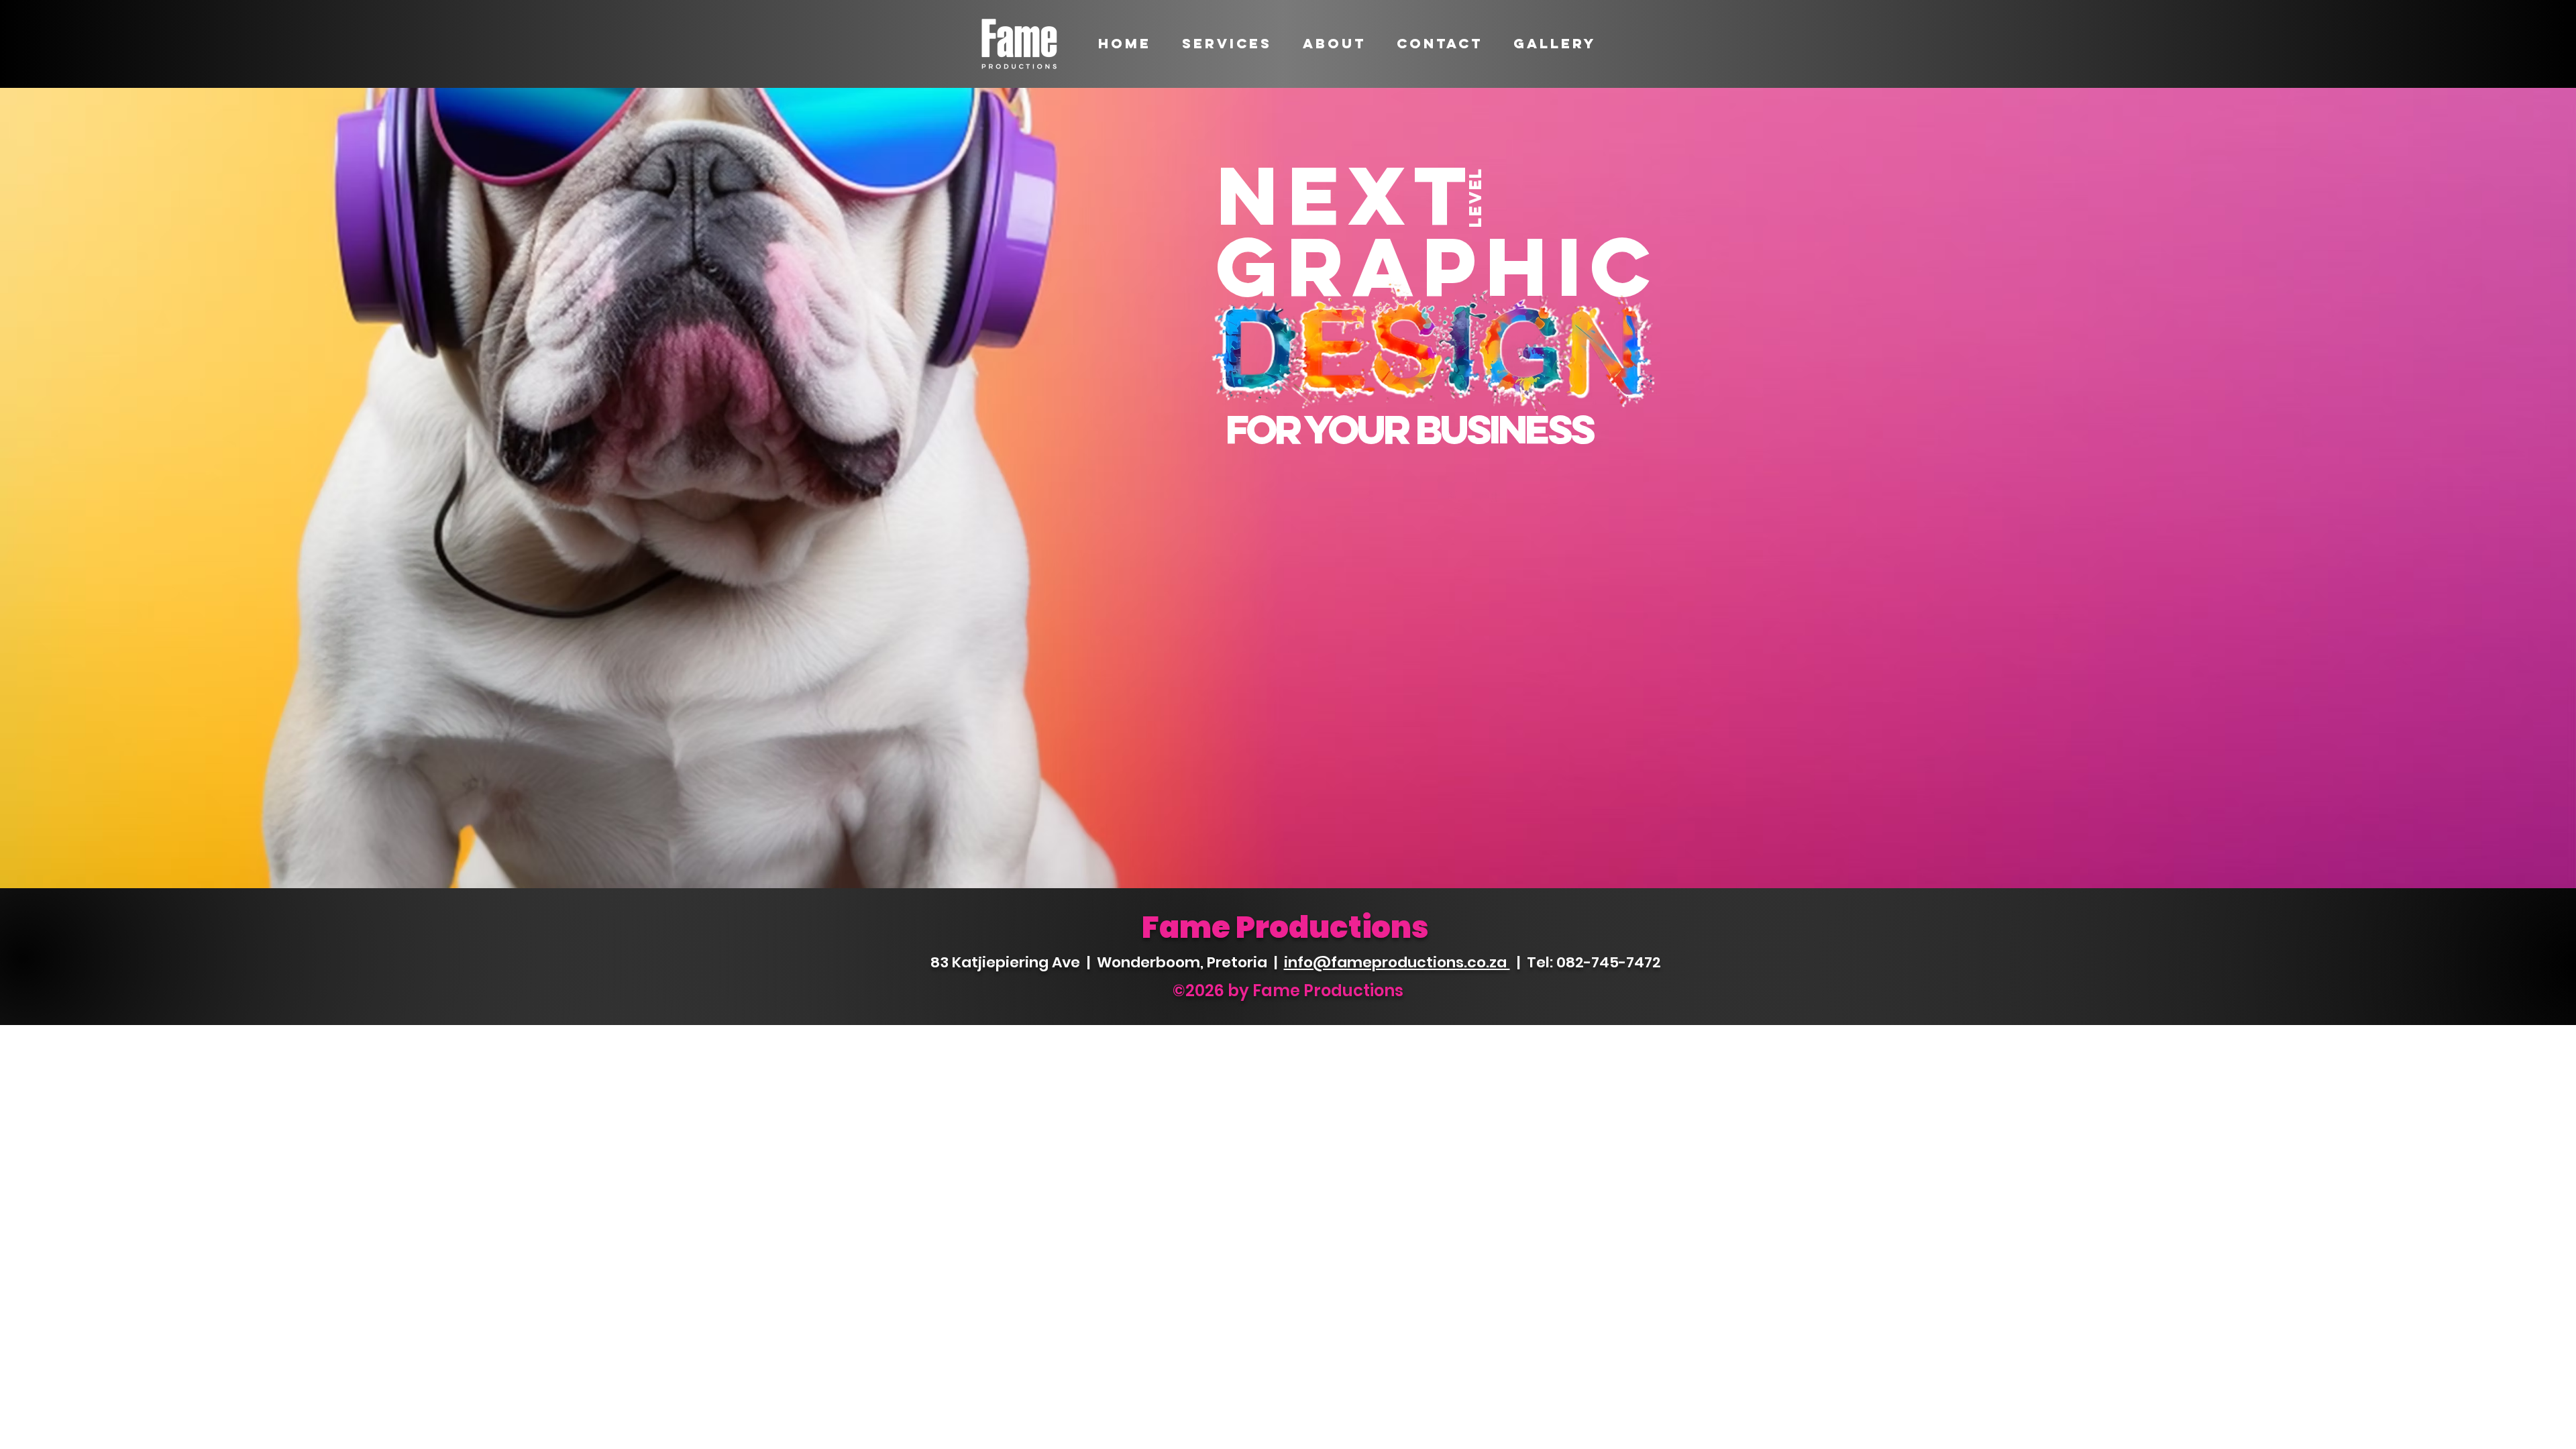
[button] (1227, 44)
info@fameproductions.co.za (1397, 962)
